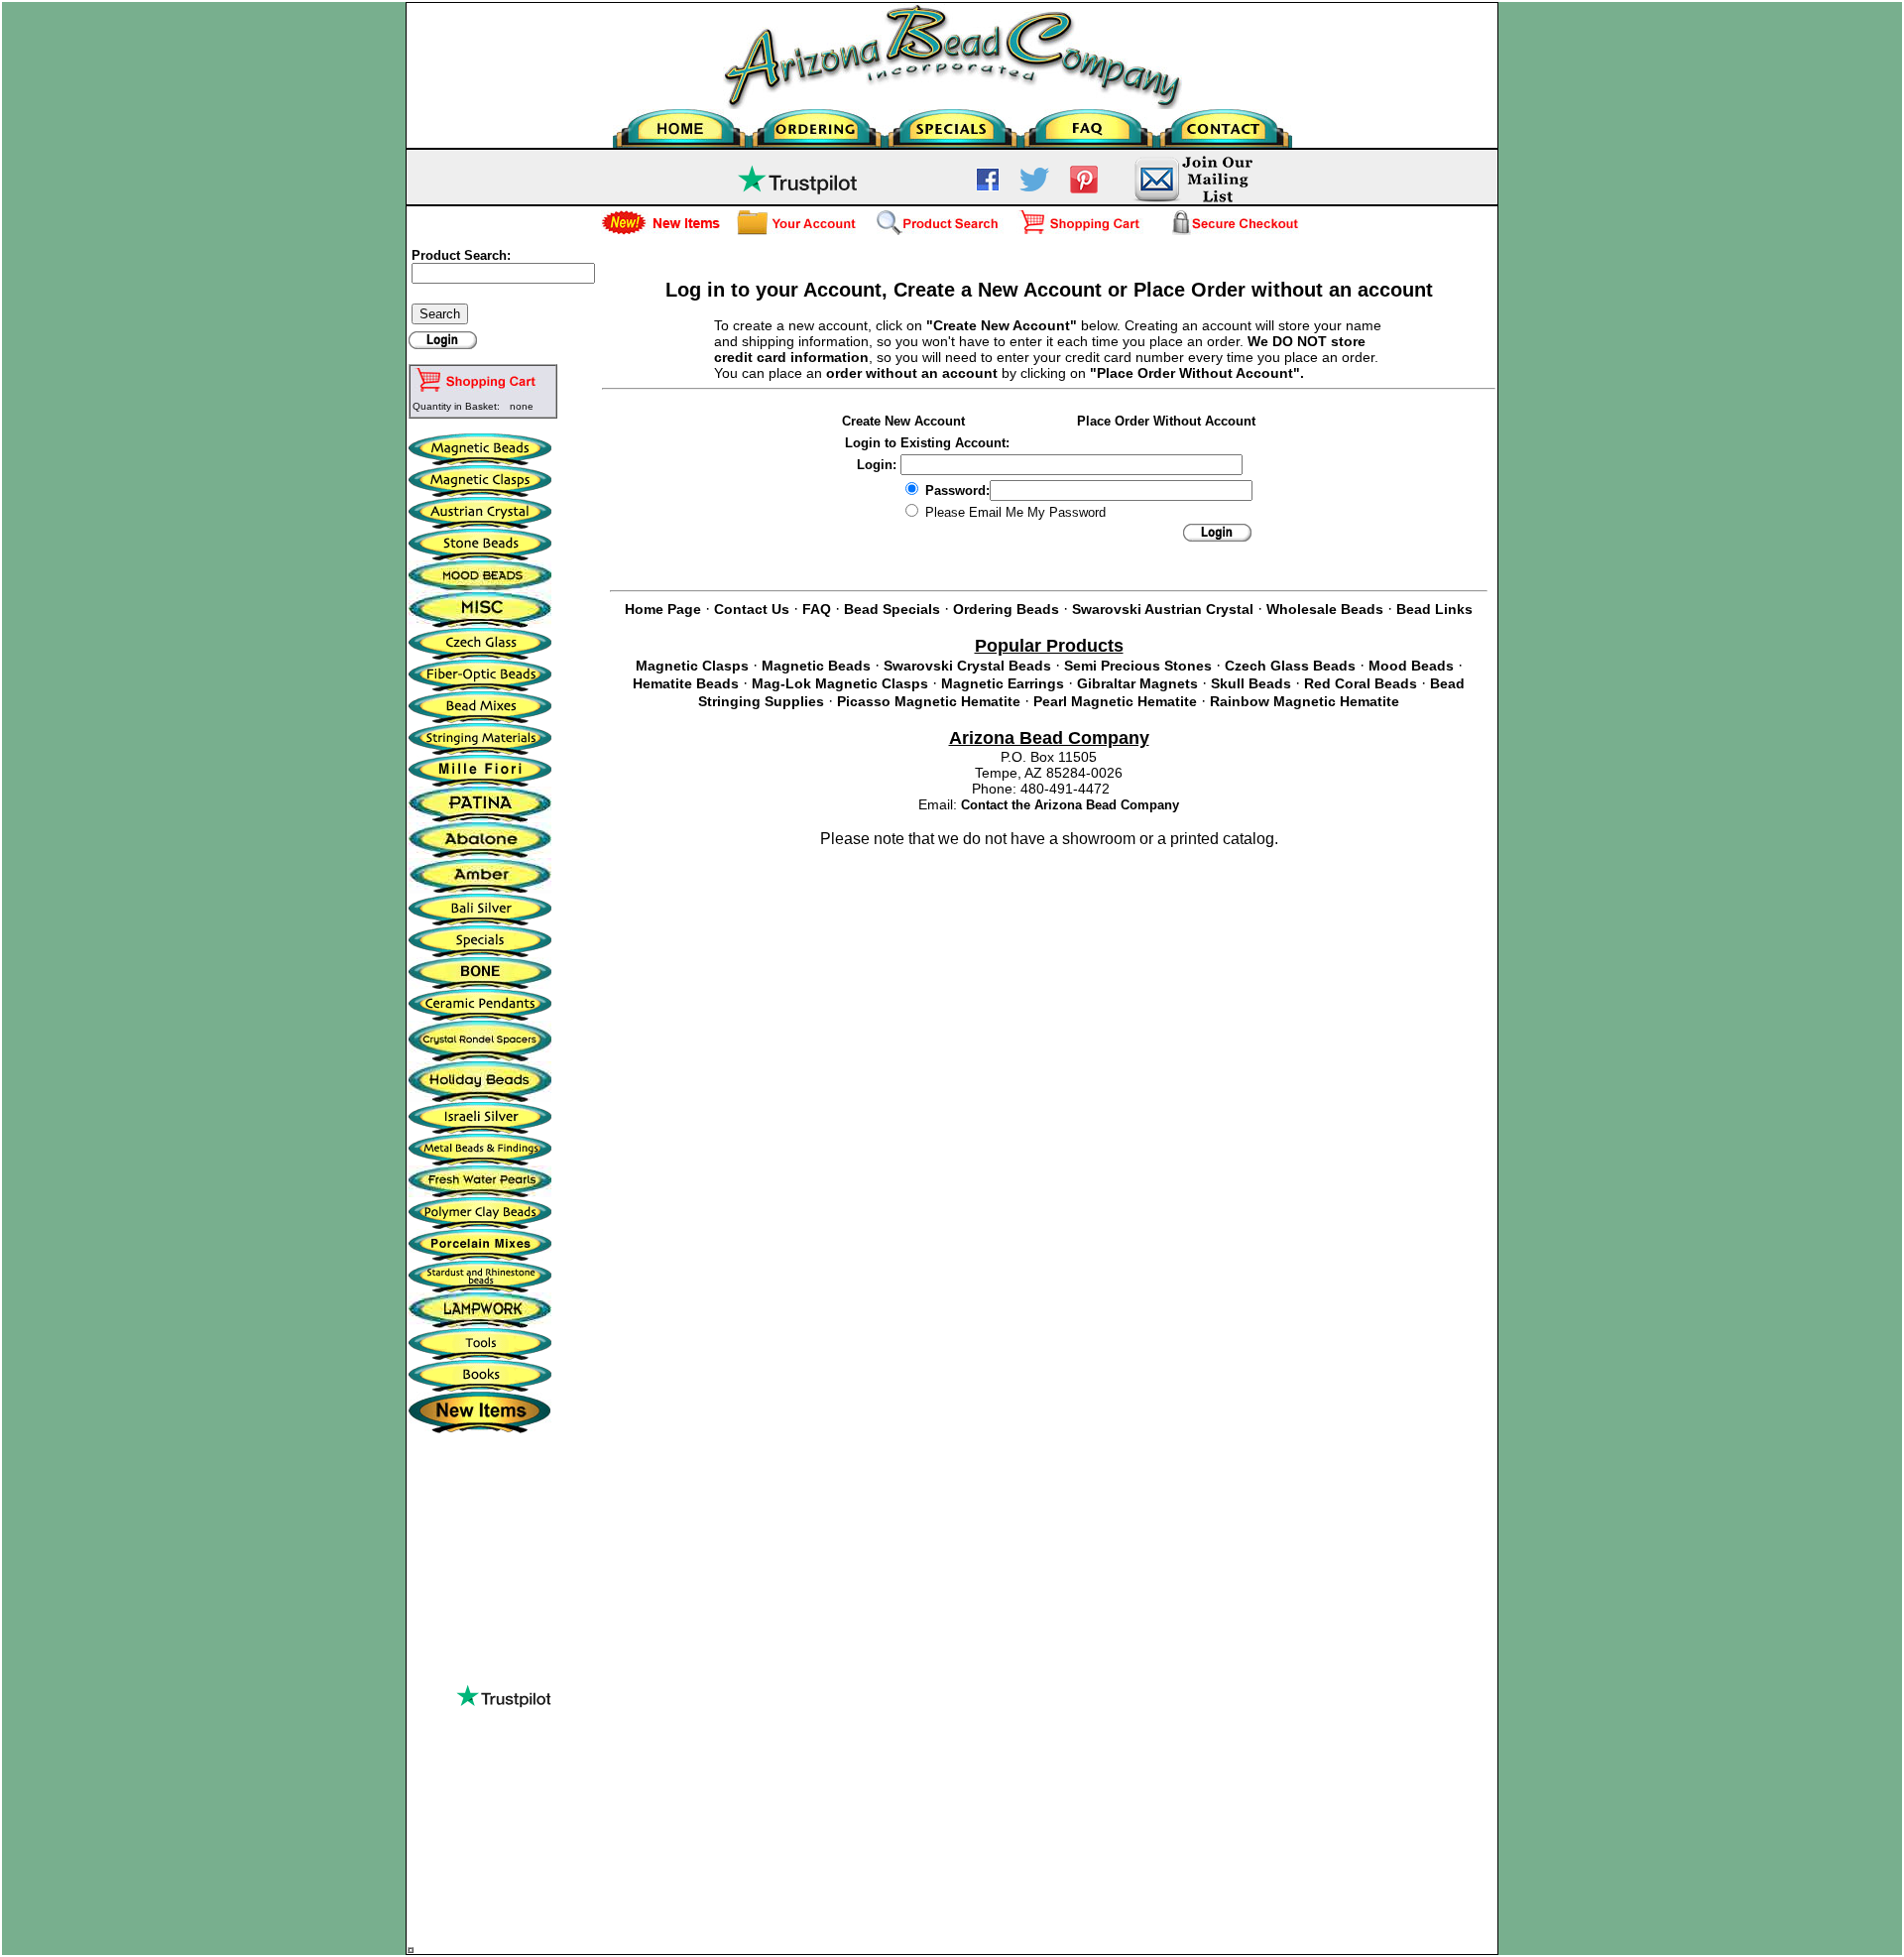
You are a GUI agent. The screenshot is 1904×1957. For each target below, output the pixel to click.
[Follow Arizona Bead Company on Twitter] (1034, 186)
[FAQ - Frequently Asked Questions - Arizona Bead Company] (1088, 123)
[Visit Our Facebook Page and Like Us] (988, 186)
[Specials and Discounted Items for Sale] (952, 123)
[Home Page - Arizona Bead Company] (681, 123)
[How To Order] (817, 123)
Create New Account (903, 421)
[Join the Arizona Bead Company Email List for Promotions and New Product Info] (1192, 199)
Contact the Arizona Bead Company (1070, 805)
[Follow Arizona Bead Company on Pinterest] (1084, 189)
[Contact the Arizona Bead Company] (1224, 123)
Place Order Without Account (1166, 421)
